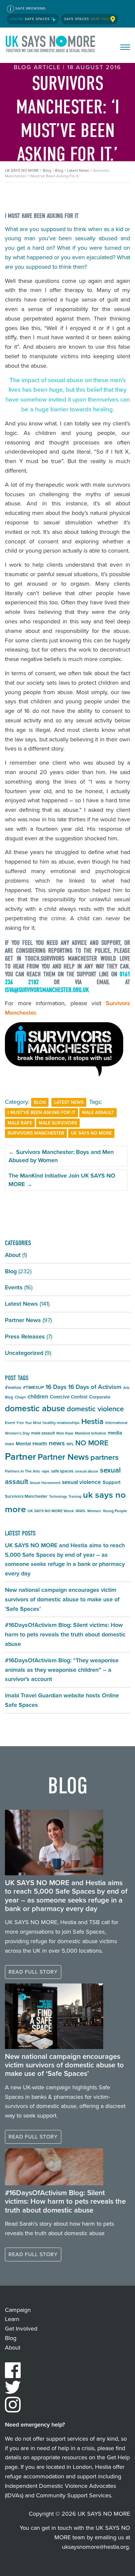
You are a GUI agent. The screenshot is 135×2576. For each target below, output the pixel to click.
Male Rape (20, 1123)
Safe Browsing (30, 8)
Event (10, 1423)
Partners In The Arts (22, 1471)
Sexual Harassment (45, 1483)
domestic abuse (35, 1408)
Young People (115, 1511)
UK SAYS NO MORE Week (51, 1511)
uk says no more (91, 1133)
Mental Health (31, 1444)
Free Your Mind (29, 1423)
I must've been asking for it (41, 1112)
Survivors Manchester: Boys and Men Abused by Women (61, 1156)
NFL (70, 1444)
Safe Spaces (31, 19)
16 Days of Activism (95, 1387)
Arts (126, 1388)
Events (14, 1287)
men (10, 1444)
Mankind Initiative (91, 1433)
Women (94, 1511)
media (115, 1433)
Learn (12, 2319)
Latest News (69, 1102)
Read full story (33, 1972)
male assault (98, 1112)
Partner (20, 1456)
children (38, 1396)
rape (46, 1471)
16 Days (56, 1387)
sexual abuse (87, 1471)
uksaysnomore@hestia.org (95, 2547)
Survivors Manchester (36, 1133)
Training (75, 1496)
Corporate (100, 1397)
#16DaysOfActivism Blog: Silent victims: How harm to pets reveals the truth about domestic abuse (65, 1634)
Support (112, 1482)
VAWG (80, 1511)
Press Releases (25, 1337)
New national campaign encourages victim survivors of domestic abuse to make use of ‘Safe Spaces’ (62, 1599)
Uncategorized (24, 1353)
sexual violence (81, 1482)
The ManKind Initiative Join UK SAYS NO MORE (62, 1180)
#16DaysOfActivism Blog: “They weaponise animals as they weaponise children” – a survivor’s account (62, 1670)
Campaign (18, 2310)
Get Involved (21, 2329)
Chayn (20, 1397)
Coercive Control (69, 1397)
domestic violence (95, 1409)
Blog (40, 1102)
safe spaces (62, 1471)
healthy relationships (61, 1423)
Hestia (92, 1421)
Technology (58, 1496)
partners (105, 1457)
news (57, 1443)
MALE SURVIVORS (58, 1123)
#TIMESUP (33, 1387)
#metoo (13, 1387)
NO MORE (92, 1443)
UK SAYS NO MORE (51, 45)
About (13, 1255)
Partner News (23, 1320)
